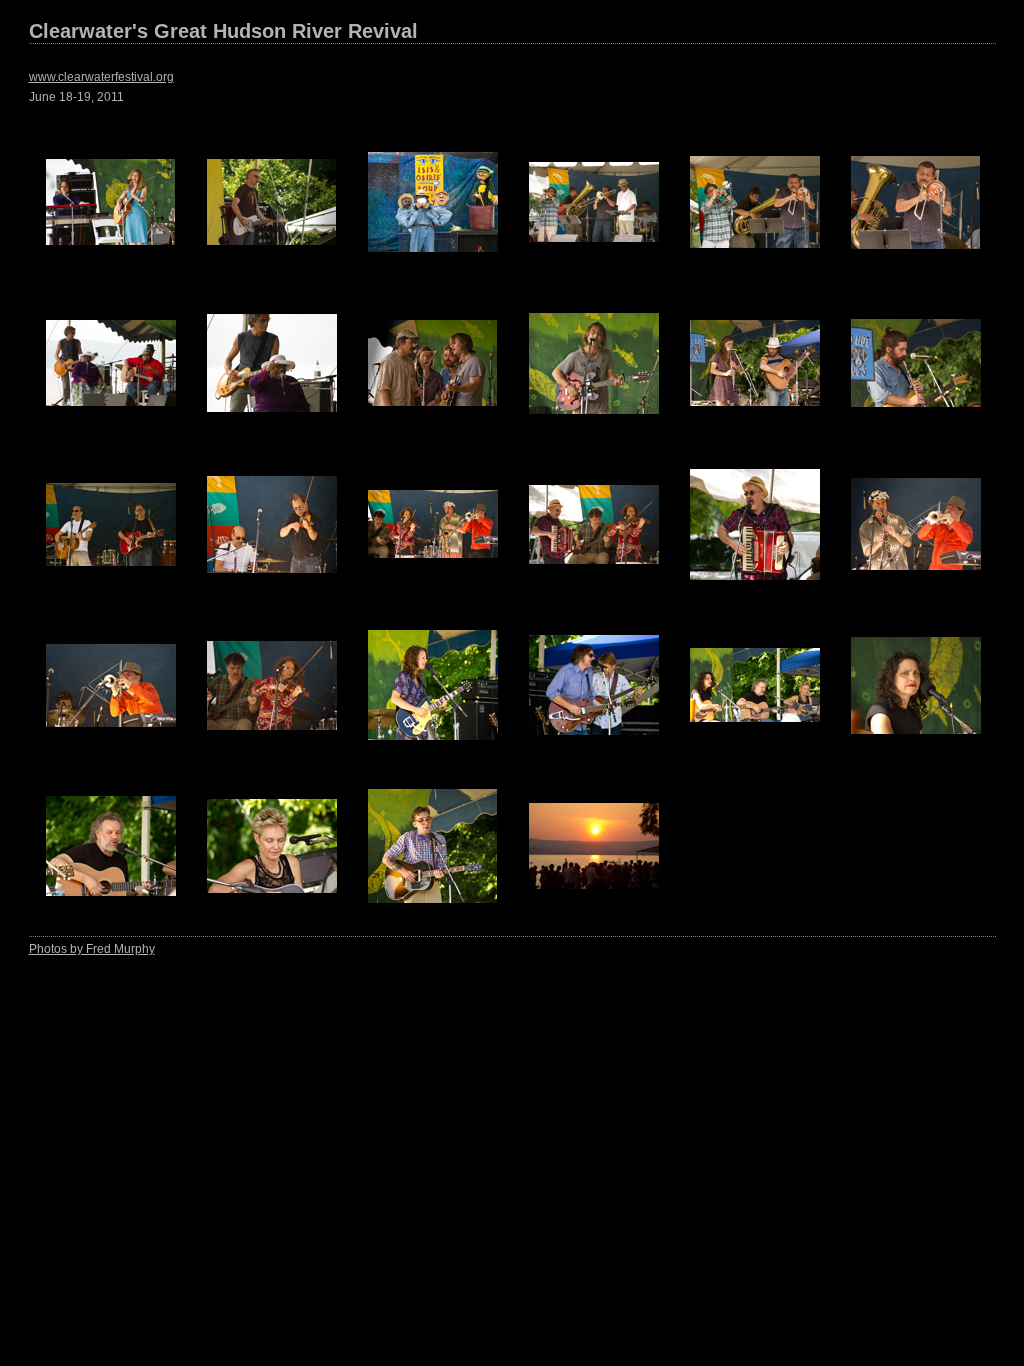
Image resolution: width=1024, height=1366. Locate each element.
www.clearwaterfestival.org (101, 77)
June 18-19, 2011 (76, 97)
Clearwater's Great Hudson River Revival (223, 31)
